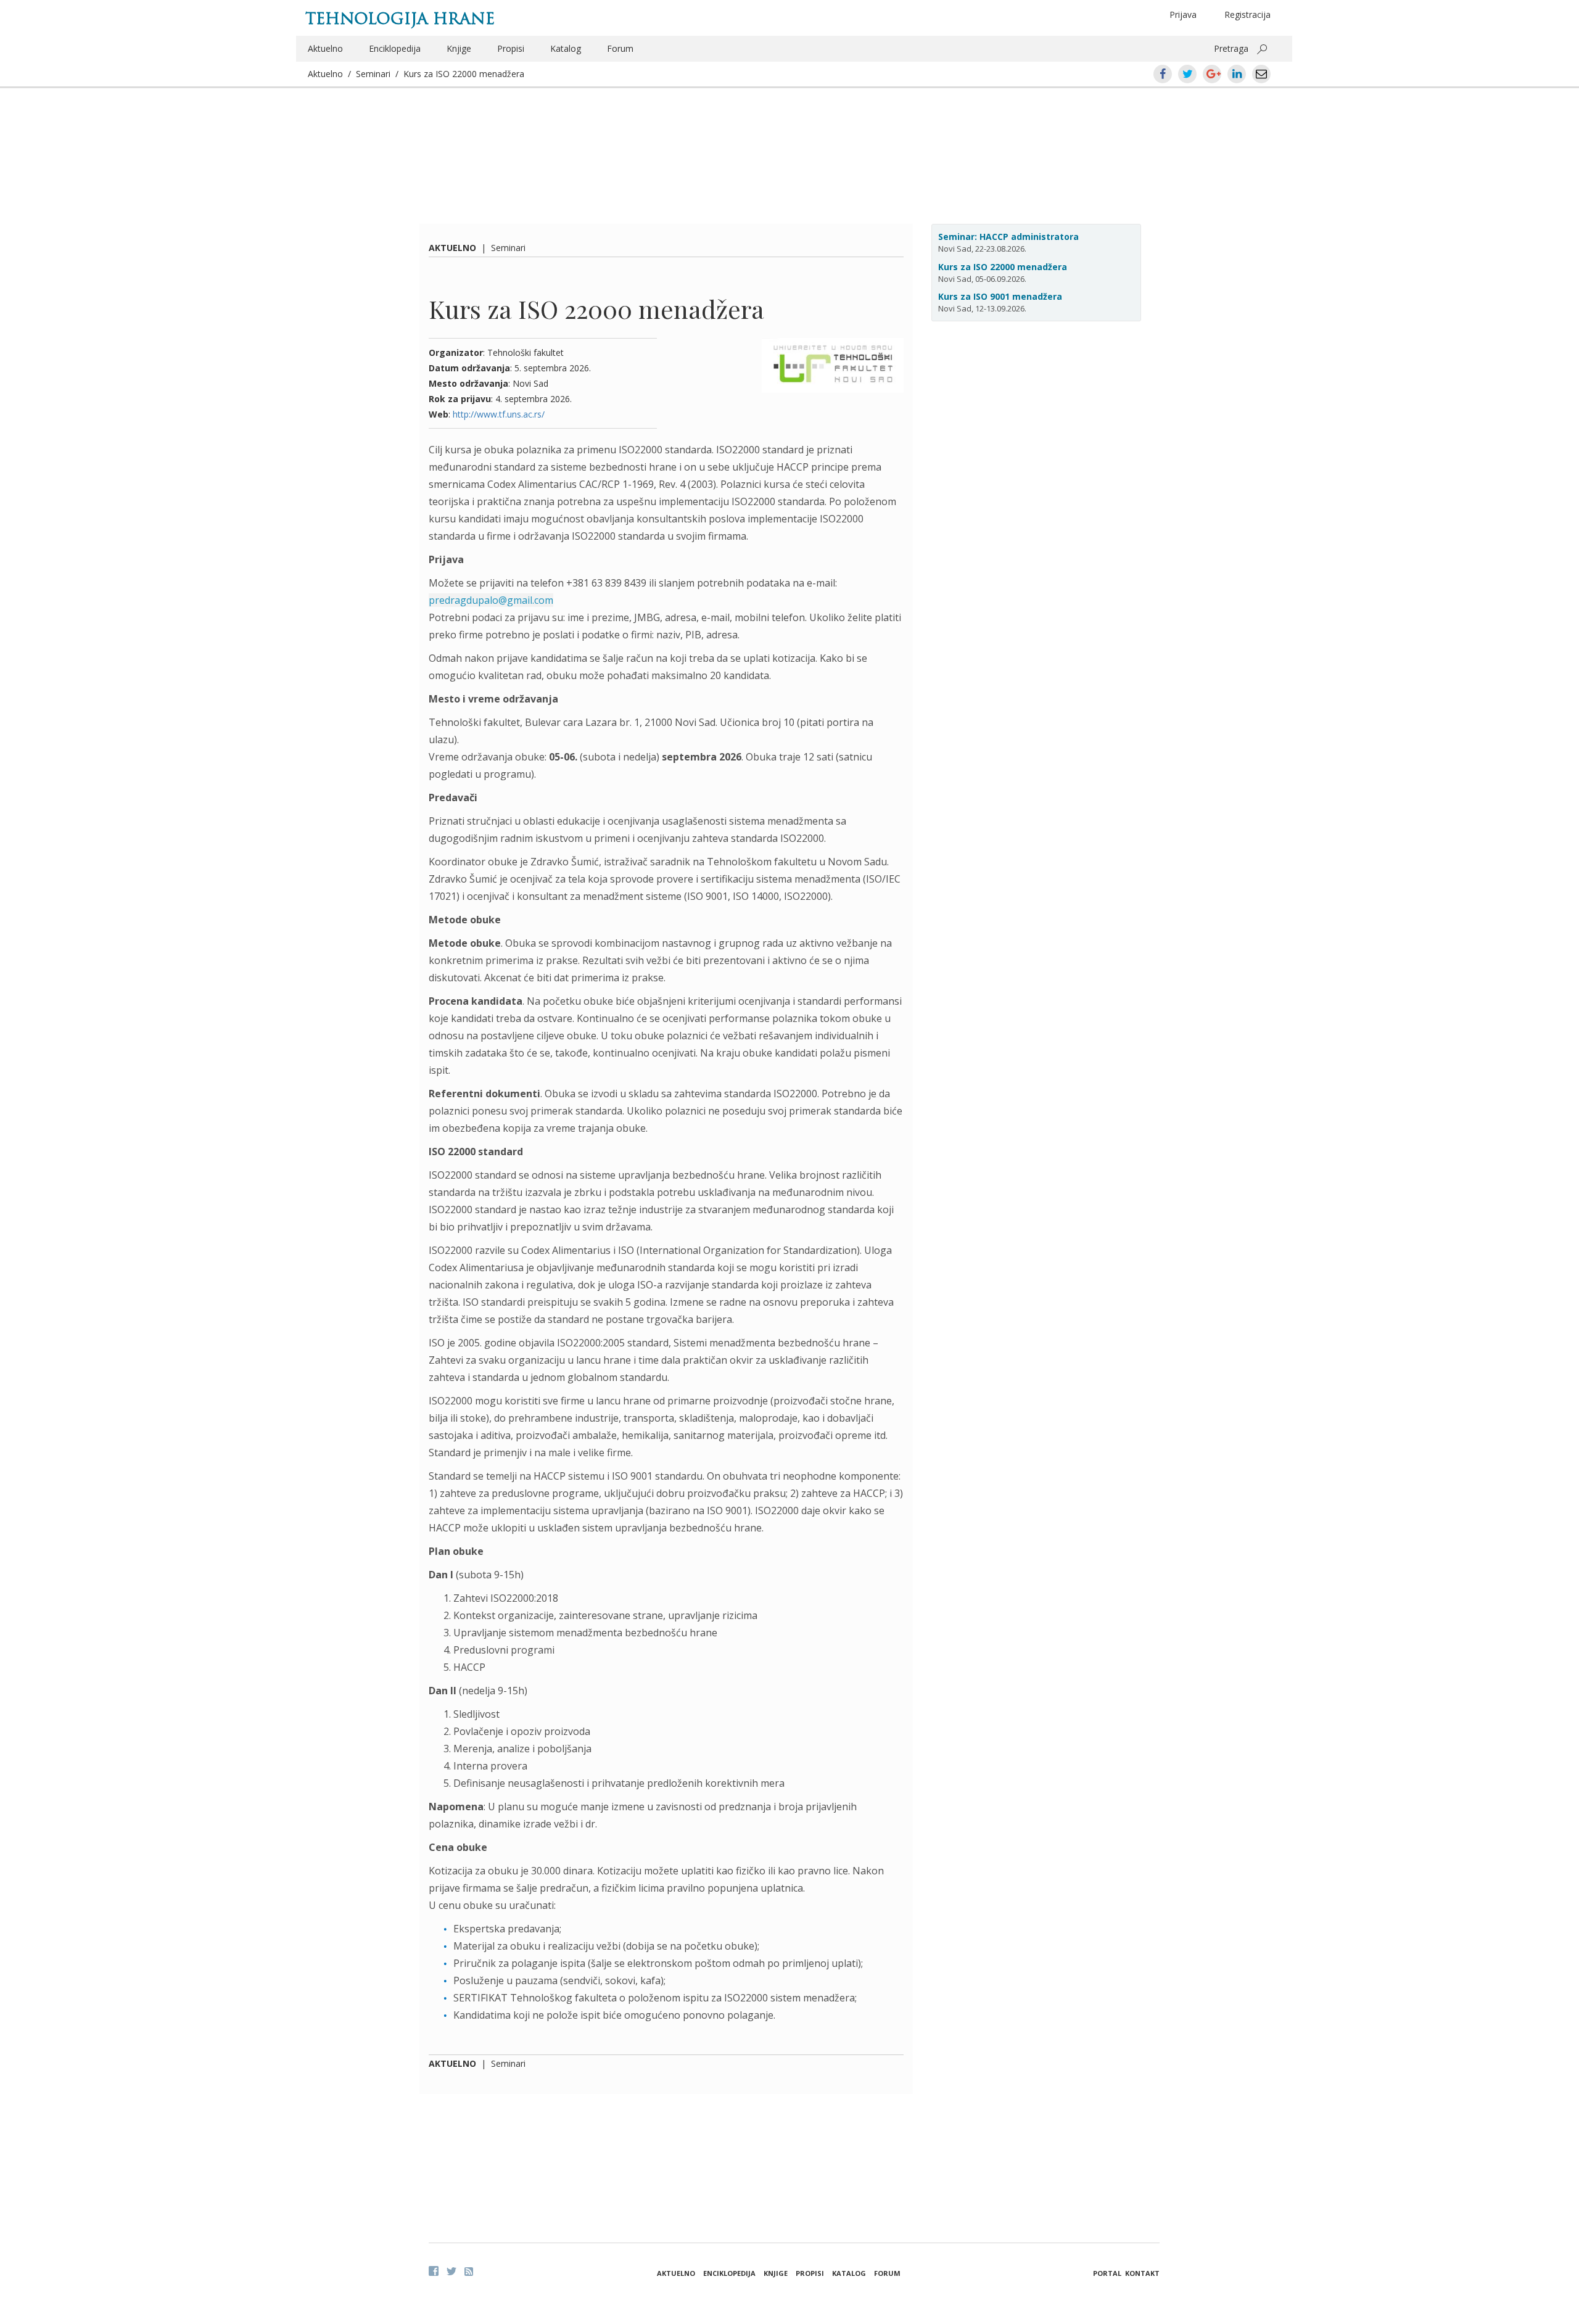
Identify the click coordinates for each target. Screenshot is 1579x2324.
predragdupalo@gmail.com (491, 600)
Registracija (1247, 14)
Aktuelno (325, 48)
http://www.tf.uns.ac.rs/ (499, 414)
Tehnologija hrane (400, 19)
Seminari (373, 74)
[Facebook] (434, 2271)
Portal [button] (1107, 2273)
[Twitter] (451, 2271)
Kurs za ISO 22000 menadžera (464, 74)
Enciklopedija (395, 48)
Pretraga (1231, 48)
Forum (620, 48)
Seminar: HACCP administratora (1008, 237)
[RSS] (469, 2272)
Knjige (459, 48)
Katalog (566, 48)
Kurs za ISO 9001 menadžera (1000, 296)
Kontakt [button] (1142, 2273)
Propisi (511, 48)
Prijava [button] (1183, 14)
